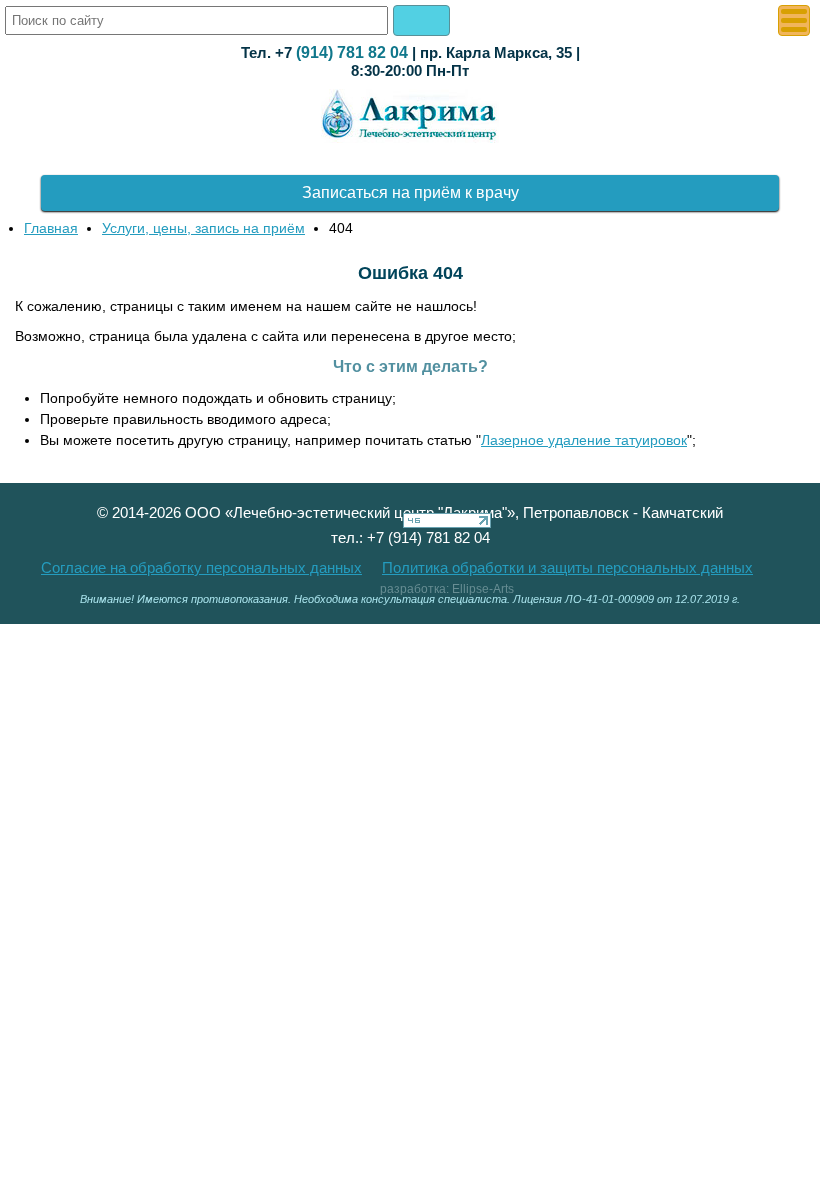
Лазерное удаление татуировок (584, 440)
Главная (51, 228)
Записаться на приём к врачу (410, 192)
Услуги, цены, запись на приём (203, 228)
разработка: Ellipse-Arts (447, 589)
